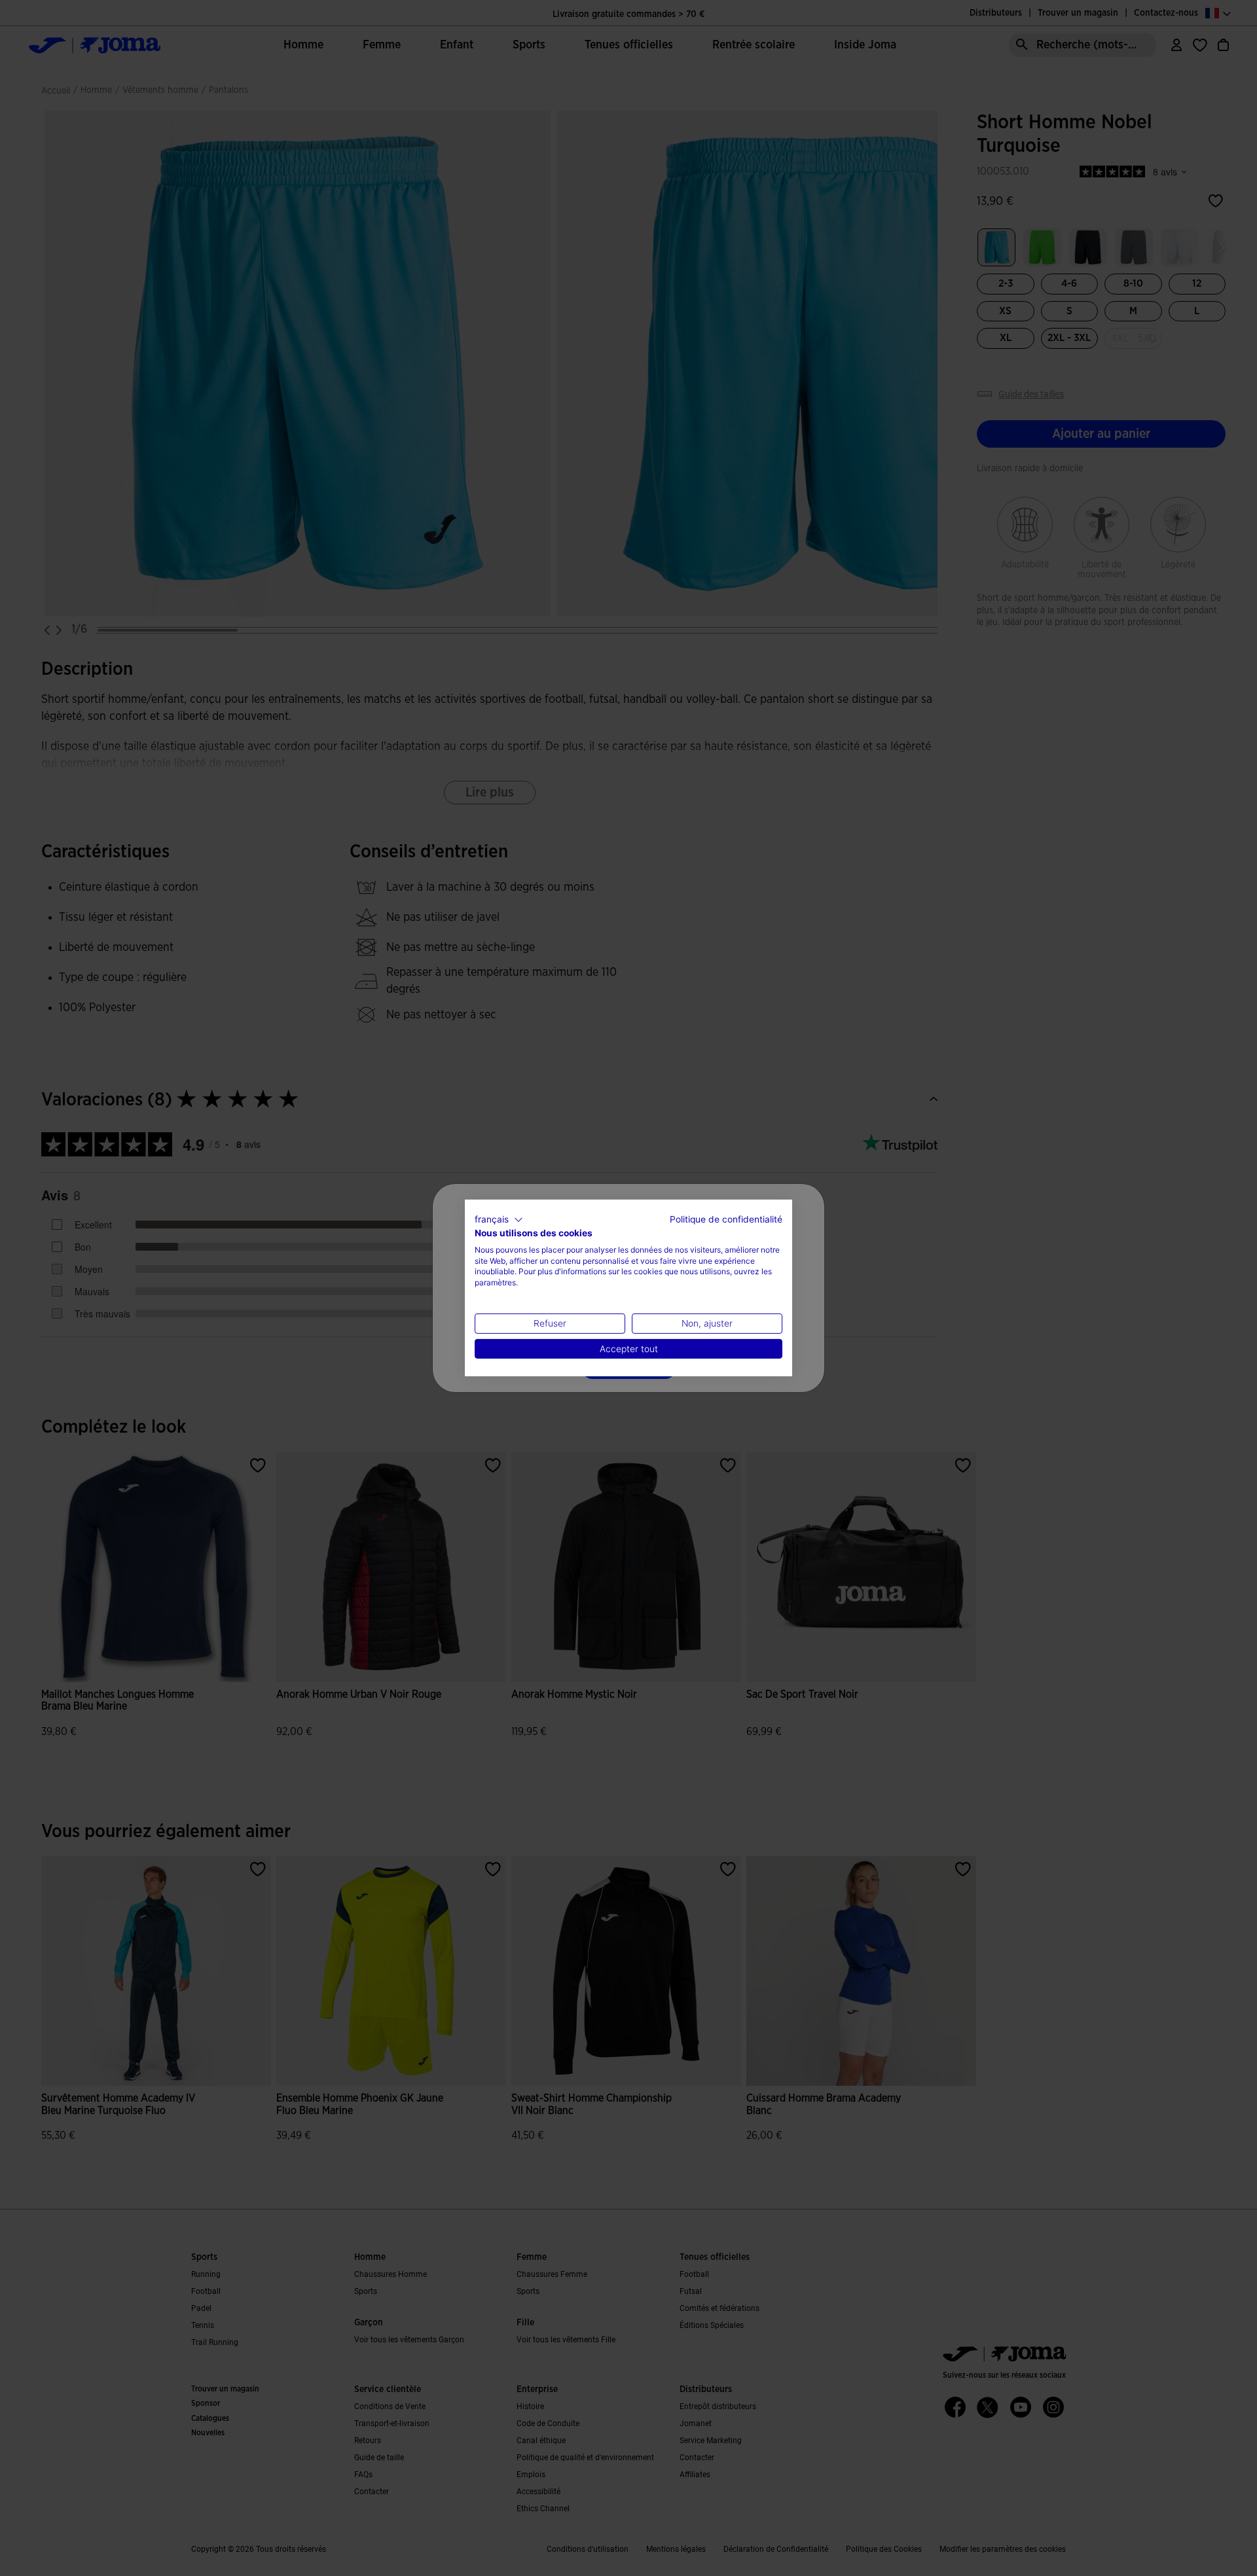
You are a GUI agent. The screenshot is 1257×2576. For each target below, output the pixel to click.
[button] (499, 1220)
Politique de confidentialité (726, 1219)
